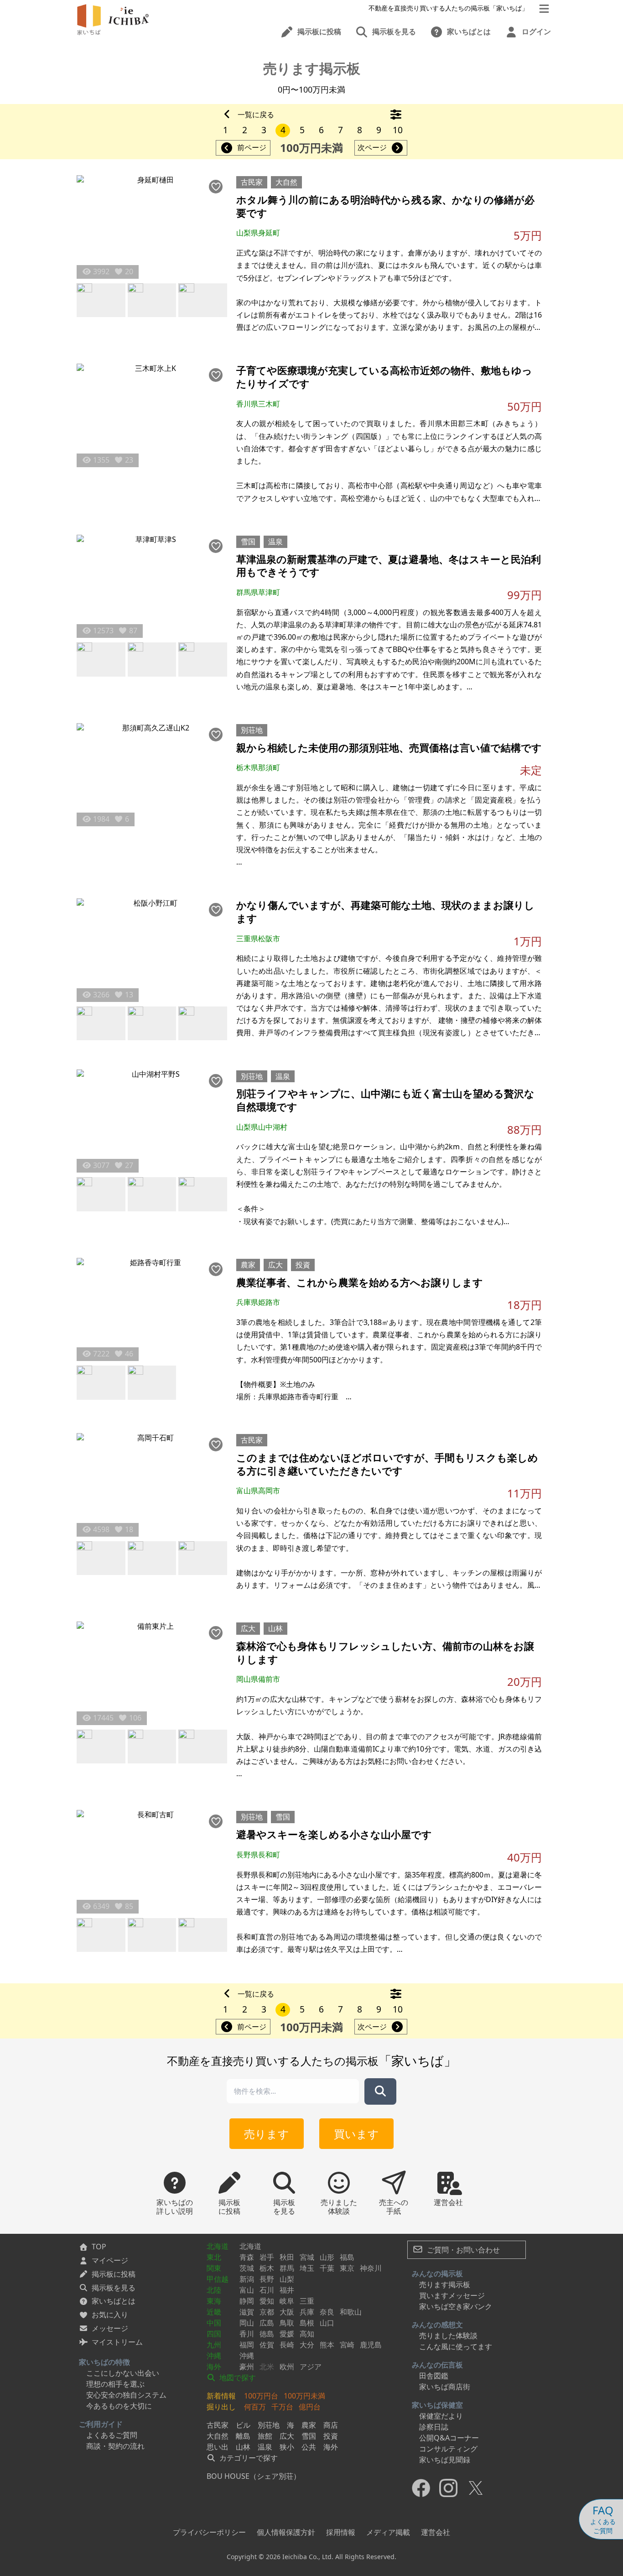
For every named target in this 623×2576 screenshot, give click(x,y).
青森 (247, 2257)
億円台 (310, 2407)
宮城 (307, 2257)
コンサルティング (448, 2449)
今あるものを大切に (119, 2406)
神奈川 (371, 2268)
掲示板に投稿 (114, 2274)
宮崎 (347, 2345)
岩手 (267, 2257)
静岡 (247, 2301)
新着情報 (221, 2396)
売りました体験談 (448, 2336)
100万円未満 (304, 2396)
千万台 (282, 2407)
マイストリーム (117, 2342)
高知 (307, 2334)
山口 (327, 2323)
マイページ (110, 2260)
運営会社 (436, 2532)
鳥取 (287, 2323)
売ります (267, 2134)
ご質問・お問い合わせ (462, 2250)
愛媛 (287, 2334)
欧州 (287, 2367)
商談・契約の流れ (115, 2446)
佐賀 (267, 2345)
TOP (99, 2247)
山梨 (287, 2279)
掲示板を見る (114, 2288)
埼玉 (307, 2268)
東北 (214, 2257)
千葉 (327, 2268)
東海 (214, 2301)
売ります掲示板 (445, 2284)
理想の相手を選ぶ (115, 2384)
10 (398, 130)
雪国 (248, 542)
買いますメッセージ (452, 2295)
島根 (307, 2323)
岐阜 (287, 2301)
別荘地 (252, 730)
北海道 (218, 2246)
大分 (307, 2345)
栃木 (267, 2268)
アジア (311, 2367)
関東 (214, 2268)
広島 (267, 2323)
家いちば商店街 (445, 2387)
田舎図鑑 (434, 2376)
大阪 (287, 2312)
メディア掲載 (388, 2532)
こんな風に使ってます (456, 2347)
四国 (214, 2334)
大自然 (286, 182)
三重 (307, 2301)
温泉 (275, 542)
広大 (275, 1265)
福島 (347, 2257)
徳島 (267, 2334)
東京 (347, 2268)
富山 (247, 2290)
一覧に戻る (256, 115)
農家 (248, 1265)
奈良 (327, 2312)
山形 (327, 2257)
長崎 (287, 2345)
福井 (287, 2290)
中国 (214, 2323)
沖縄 (214, 2356)
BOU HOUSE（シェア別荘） (254, 2476)
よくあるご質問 (112, 2435)
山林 (275, 1628)
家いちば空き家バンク (456, 2306)
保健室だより (441, 2416)
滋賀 (247, 2312)
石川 (267, 2290)
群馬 (287, 2268)
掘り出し (221, 2407)
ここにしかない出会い (123, 2373)
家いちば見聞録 (445, 2460)
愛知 (267, 2301)
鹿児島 (371, 2345)
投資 (303, 1265)
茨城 (247, 2268)
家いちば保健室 (437, 2405)
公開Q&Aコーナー (449, 2438)
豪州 (247, 2367)
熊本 (327, 2345)
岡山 (247, 2323)
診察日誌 (434, 2427)
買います (356, 2134)
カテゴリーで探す (248, 2458)
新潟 (247, 2279)
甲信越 (218, 2279)
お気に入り (110, 2315)
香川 (247, 2334)
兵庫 (307, 2312)
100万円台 (261, 2396)
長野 (267, 2279)
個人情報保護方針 (286, 2532)
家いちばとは (114, 2301)
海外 (214, 2367)
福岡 (247, 2345)
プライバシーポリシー (209, 2532)
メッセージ (110, 2328)
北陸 (214, 2290)
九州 (214, 2345)
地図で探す (237, 2378)
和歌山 (351, 2312)
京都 (267, 2312)
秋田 (287, 2257)
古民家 (252, 182)
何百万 (255, 2407)
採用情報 (341, 2532)
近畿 (214, 2312)
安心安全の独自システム (126, 2395)
